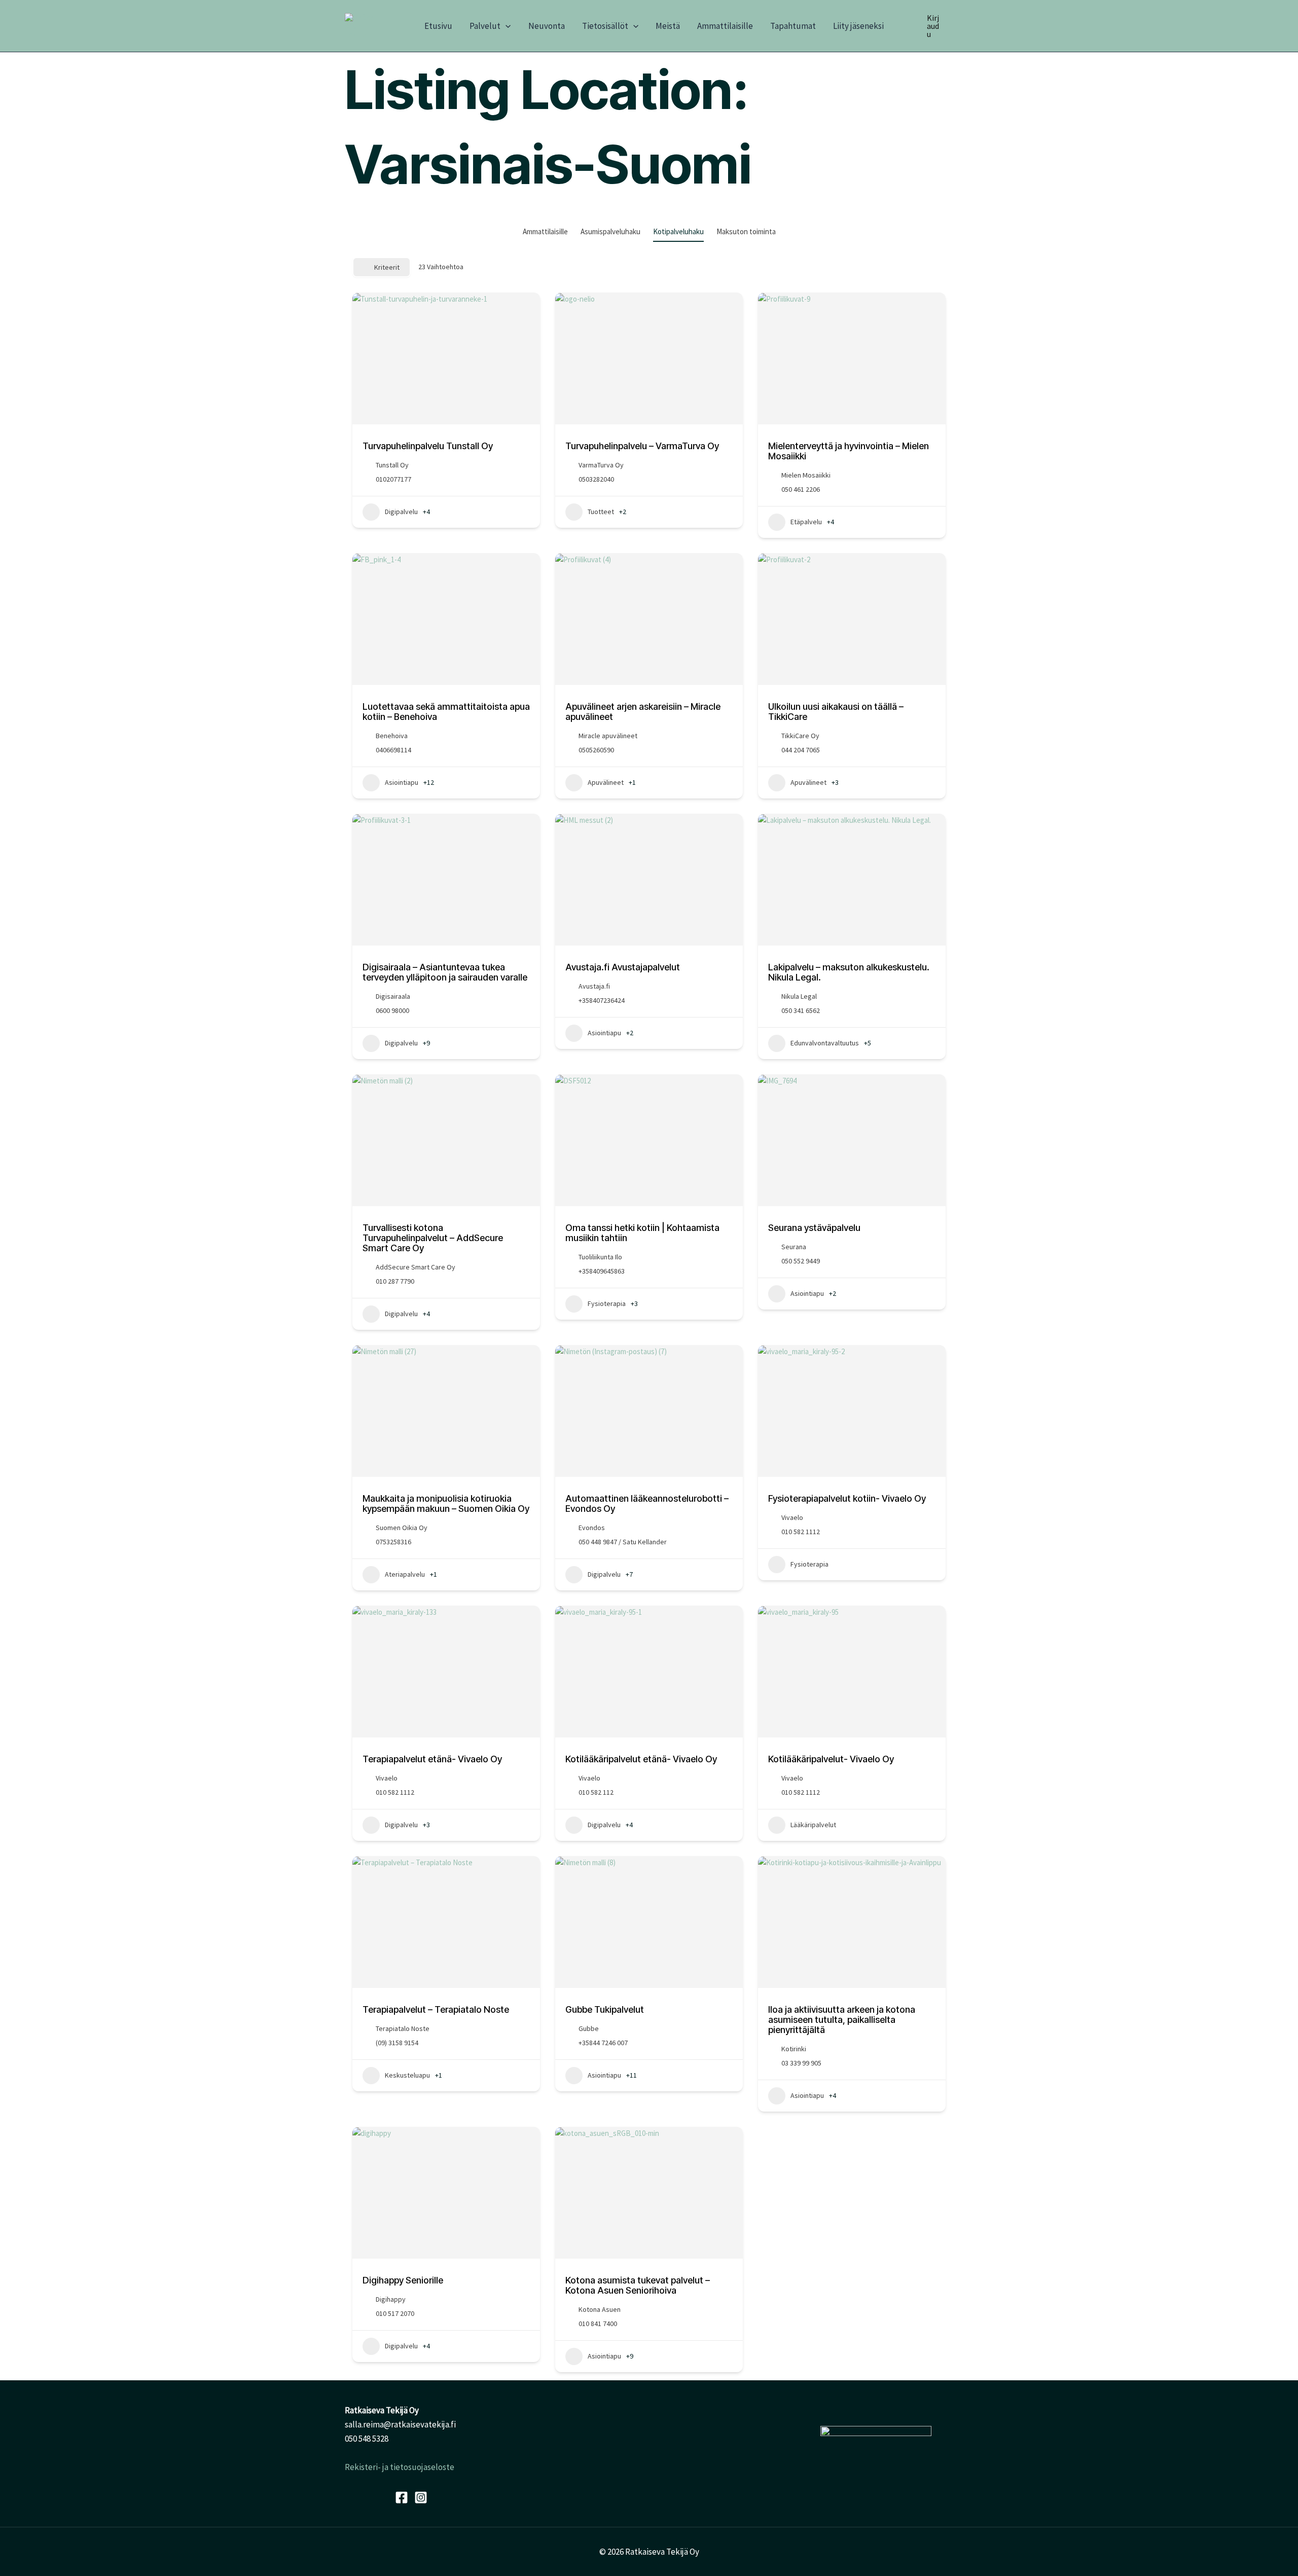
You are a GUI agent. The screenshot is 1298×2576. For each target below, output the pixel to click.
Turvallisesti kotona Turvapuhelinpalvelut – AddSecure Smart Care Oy (433, 1238)
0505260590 (596, 750)
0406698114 (393, 750)
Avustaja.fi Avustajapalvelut (623, 967)
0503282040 (596, 479)
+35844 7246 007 (603, 2043)
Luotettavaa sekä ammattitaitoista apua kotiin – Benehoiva (446, 712)
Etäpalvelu (806, 522)
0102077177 (393, 479)
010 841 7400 (598, 2324)
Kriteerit (387, 267)
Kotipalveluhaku (678, 231)
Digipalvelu (401, 512)
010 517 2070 (395, 2313)
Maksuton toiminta (746, 231)
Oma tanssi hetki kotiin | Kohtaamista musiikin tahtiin (642, 1233)
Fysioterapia (607, 1303)
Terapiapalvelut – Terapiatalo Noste (436, 2009)
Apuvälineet (606, 782)
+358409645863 (602, 1271)
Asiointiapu (402, 782)
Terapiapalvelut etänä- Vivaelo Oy (432, 1759)
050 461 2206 (801, 489)
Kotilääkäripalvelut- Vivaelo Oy (831, 1759)
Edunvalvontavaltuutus (825, 1043)
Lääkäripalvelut (813, 1825)
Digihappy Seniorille (403, 2280)
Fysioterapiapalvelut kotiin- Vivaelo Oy (847, 1498)
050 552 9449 (801, 1261)
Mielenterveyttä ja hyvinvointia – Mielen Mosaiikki (849, 451)
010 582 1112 (801, 1532)
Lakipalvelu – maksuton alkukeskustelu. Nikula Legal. (849, 972)
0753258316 (393, 1542)
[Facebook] (402, 2497)
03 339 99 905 (801, 2063)
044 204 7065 (801, 750)
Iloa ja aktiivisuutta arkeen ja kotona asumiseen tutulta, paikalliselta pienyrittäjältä (842, 2020)
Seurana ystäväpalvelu (814, 1228)
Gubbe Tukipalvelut (605, 2009)
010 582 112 (596, 1792)
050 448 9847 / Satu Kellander (623, 1542)
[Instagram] (421, 2497)
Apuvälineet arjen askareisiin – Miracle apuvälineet (643, 712)
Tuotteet (601, 512)
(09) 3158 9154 (397, 2043)
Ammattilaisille (545, 231)
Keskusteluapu (407, 2075)
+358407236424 (602, 1000)
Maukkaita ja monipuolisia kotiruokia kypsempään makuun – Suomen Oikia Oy (446, 1503)
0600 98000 (392, 1010)
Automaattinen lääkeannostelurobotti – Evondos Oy (647, 1503)
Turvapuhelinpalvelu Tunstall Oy (428, 446)
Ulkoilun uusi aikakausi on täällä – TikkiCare (836, 712)
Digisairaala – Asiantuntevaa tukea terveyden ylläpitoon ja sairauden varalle (445, 972)
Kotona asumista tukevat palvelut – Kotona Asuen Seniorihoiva (638, 2285)
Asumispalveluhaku (610, 231)
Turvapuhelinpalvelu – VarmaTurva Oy (642, 446)
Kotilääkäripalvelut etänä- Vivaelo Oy (641, 1759)
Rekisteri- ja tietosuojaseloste (400, 2467)
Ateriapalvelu (405, 1574)
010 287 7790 (395, 1281)
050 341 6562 (801, 1010)
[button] (506, 26)
